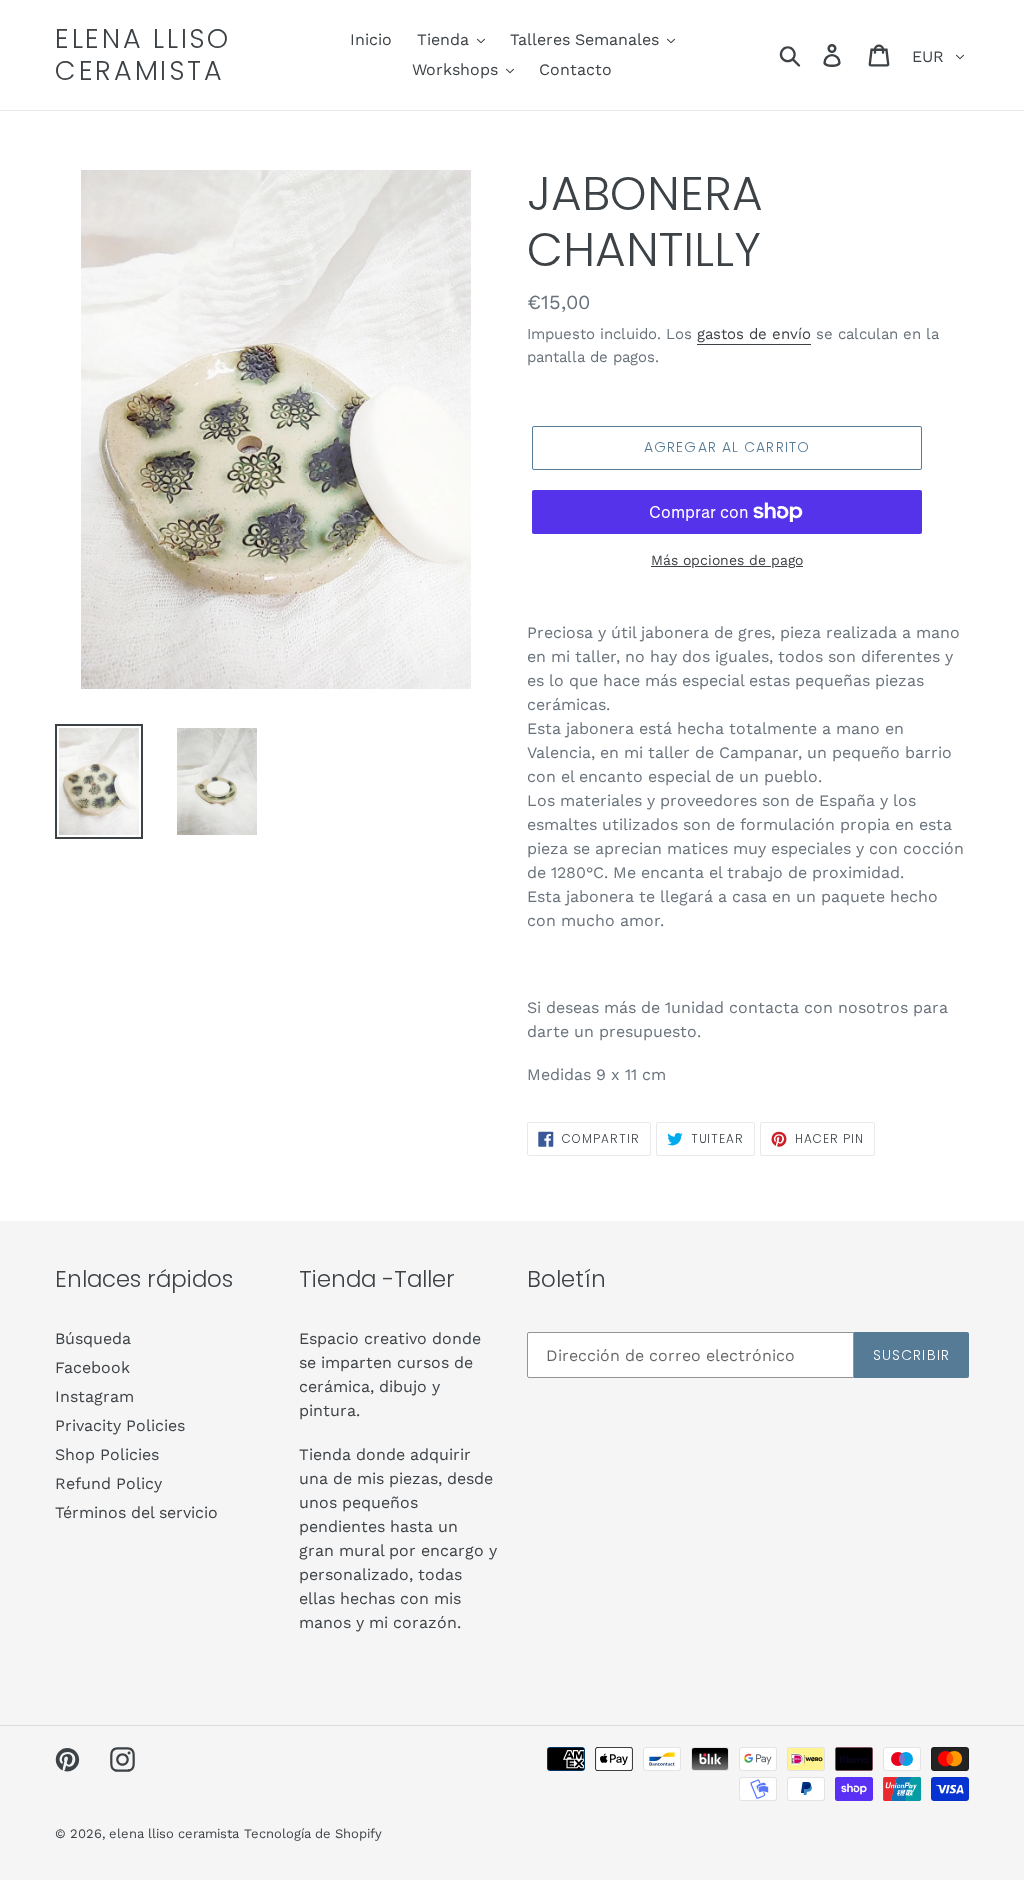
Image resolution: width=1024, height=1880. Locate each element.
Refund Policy (108, 1483)
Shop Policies (107, 1454)
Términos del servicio (136, 1512)
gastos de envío (754, 334)
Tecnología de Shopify (313, 1833)
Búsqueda (93, 1338)
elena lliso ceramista (143, 55)
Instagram (94, 1396)
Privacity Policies (120, 1425)
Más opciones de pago (727, 560)
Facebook (92, 1367)
